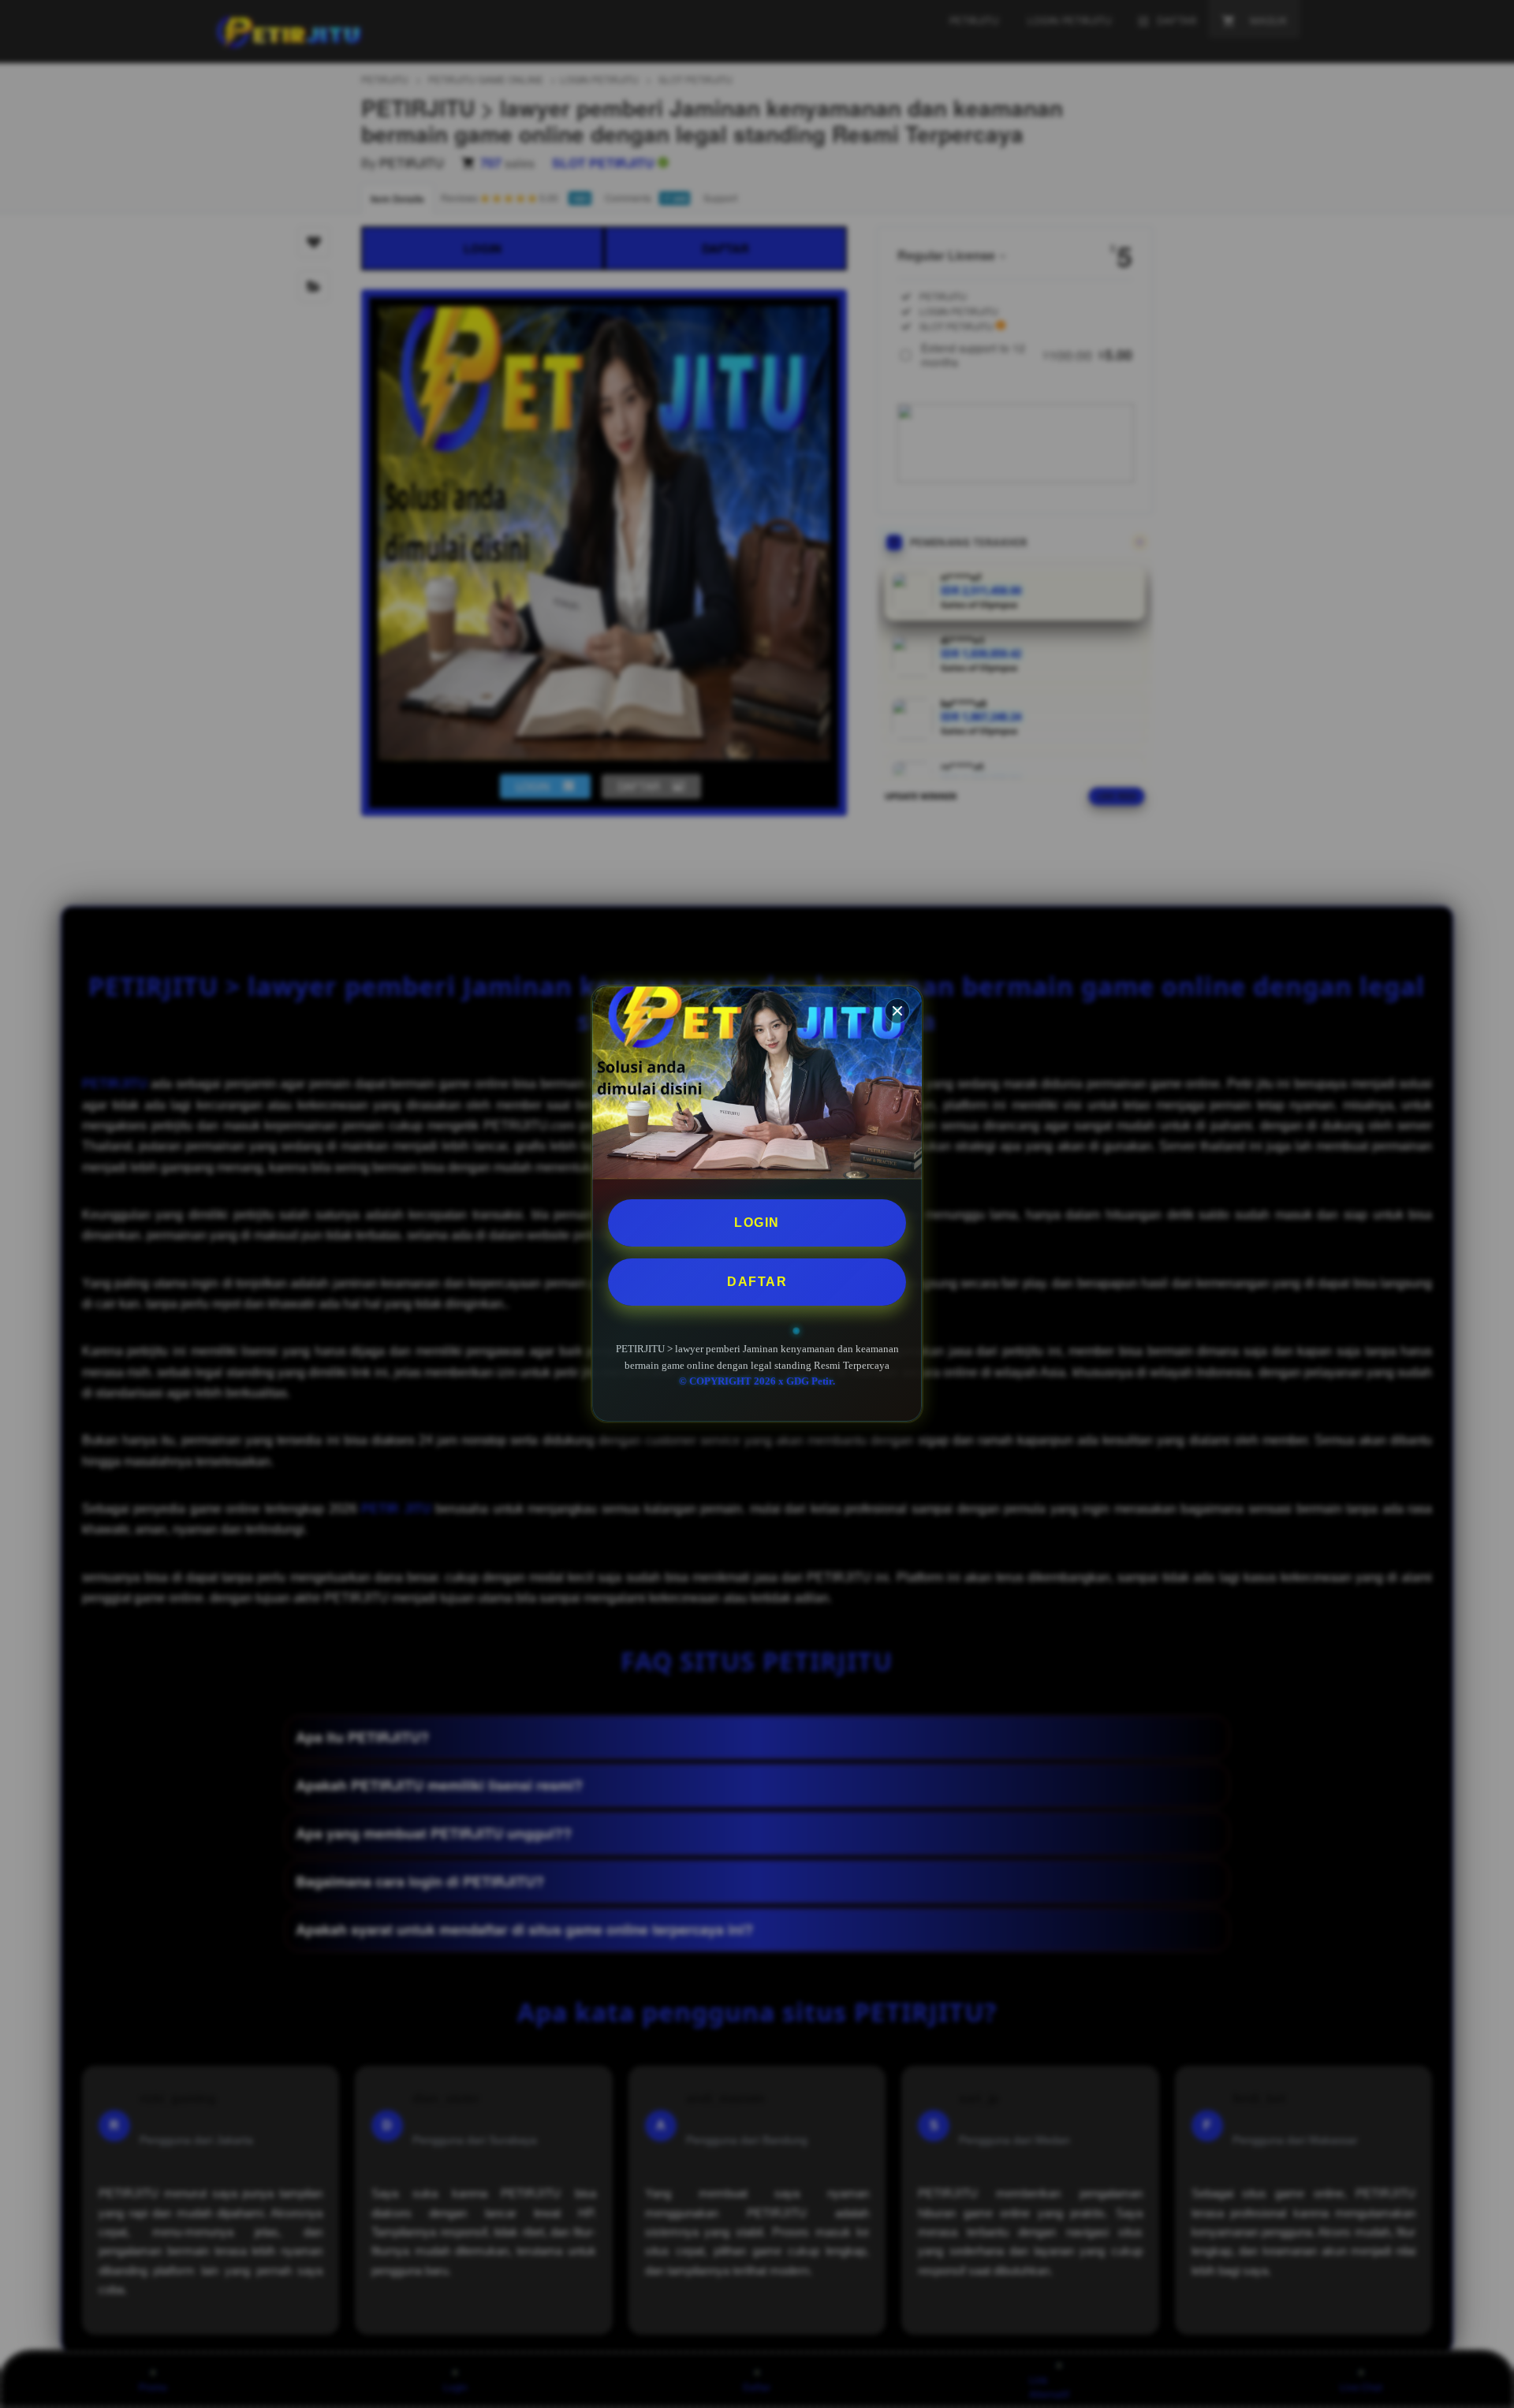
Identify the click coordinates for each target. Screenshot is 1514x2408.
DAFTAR (757, 1282)
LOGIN (757, 1223)
